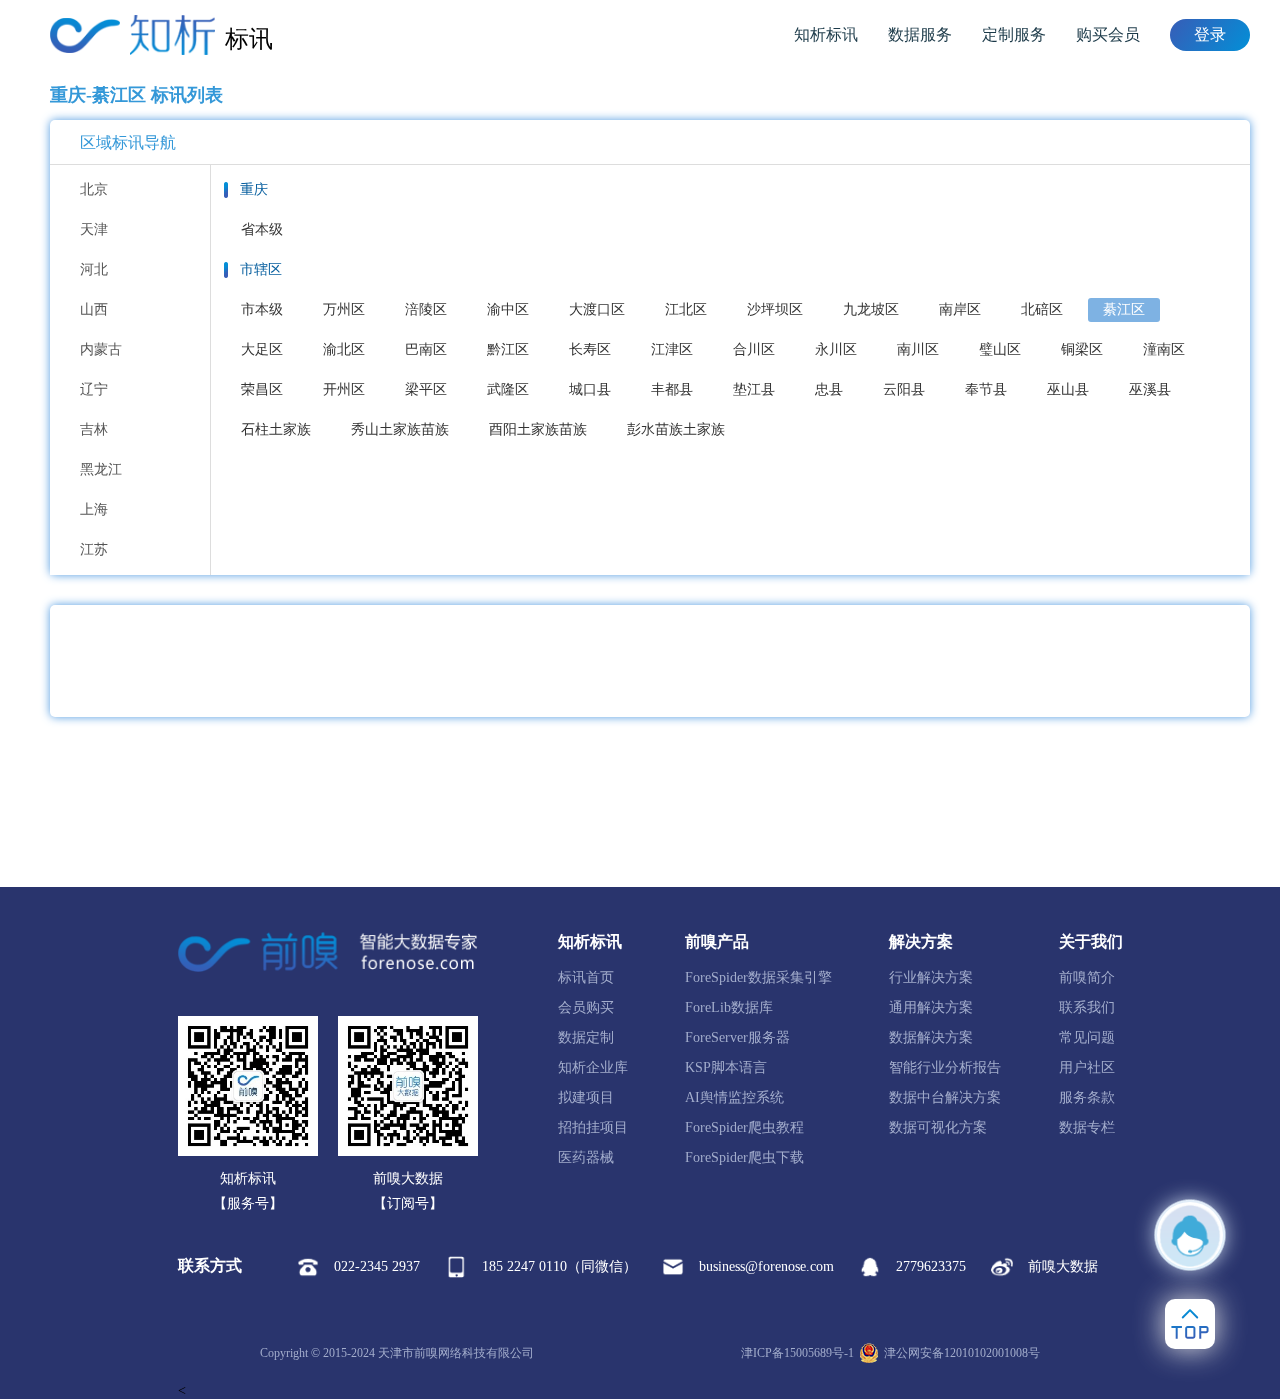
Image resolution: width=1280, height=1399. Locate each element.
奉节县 (986, 389)
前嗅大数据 (1063, 1266)
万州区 (344, 309)
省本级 (262, 229)
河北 (94, 269)
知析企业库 (593, 1067)
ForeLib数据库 (729, 1007)
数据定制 (586, 1037)
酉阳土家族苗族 (538, 429)
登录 (1210, 34)
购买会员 (1108, 34)
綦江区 (1124, 309)
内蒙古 (101, 349)
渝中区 (508, 309)
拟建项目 (586, 1097)
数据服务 (920, 34)
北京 (94, 189)
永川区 (836, 349)
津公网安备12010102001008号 (962, 1353)
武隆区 (508, 389)
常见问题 (1087, 1037)
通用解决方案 (931, 1007)
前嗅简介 (1087, 977)
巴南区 (426, 349)
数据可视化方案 (938, 1127)
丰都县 (672, 389)
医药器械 (586, 1157)
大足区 (262, 349)
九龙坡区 (871, 309)
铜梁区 (1082, 349)
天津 (94, 229)
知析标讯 (826, 34)
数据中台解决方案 (945, 1097)
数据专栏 (1087, 1127)
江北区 (686, 309)
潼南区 (1164, 349)
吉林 (94, 429)
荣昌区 (262, 389)
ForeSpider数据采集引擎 (758, 977)
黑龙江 (101, 469)
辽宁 (94, 389)
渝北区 (344, 349)
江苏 (94, 549)
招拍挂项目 (593, 1127)
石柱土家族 (276, 429)
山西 (94, 309)
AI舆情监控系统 (734, 1097)
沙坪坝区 (775, 309)
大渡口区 (597, 309)
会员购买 (586, 1007)
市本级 (262, 309)
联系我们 (1087, 1007)
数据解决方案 (931, 1037)
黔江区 (508, 349)
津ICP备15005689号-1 (797, 1353)
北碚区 (1042, 309)
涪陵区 (426, 309)
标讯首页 (586, 977)
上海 (94, 509)
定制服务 (1014, 34)
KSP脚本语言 (726, 1067)
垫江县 (754, 389)
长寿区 (590, 349)
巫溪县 (1150, 389)
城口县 (590, 389)
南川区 (918, 349)
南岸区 (960, 309)
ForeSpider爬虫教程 (744, 1127)
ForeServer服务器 (737, 1037)
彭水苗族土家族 (676, 429)
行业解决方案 (931, 977)
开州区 (344, 389)
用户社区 (1087, 1067)
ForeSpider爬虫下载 (744, 1157)
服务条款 (1087, 1097)
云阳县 (904, 389)
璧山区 (1000, 349)
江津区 (672, 349)
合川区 (754, 349)
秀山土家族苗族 (400, 429)
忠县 (829, 389)
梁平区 (426, 389)
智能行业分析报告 (945, 1067)
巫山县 (1068, 389)
